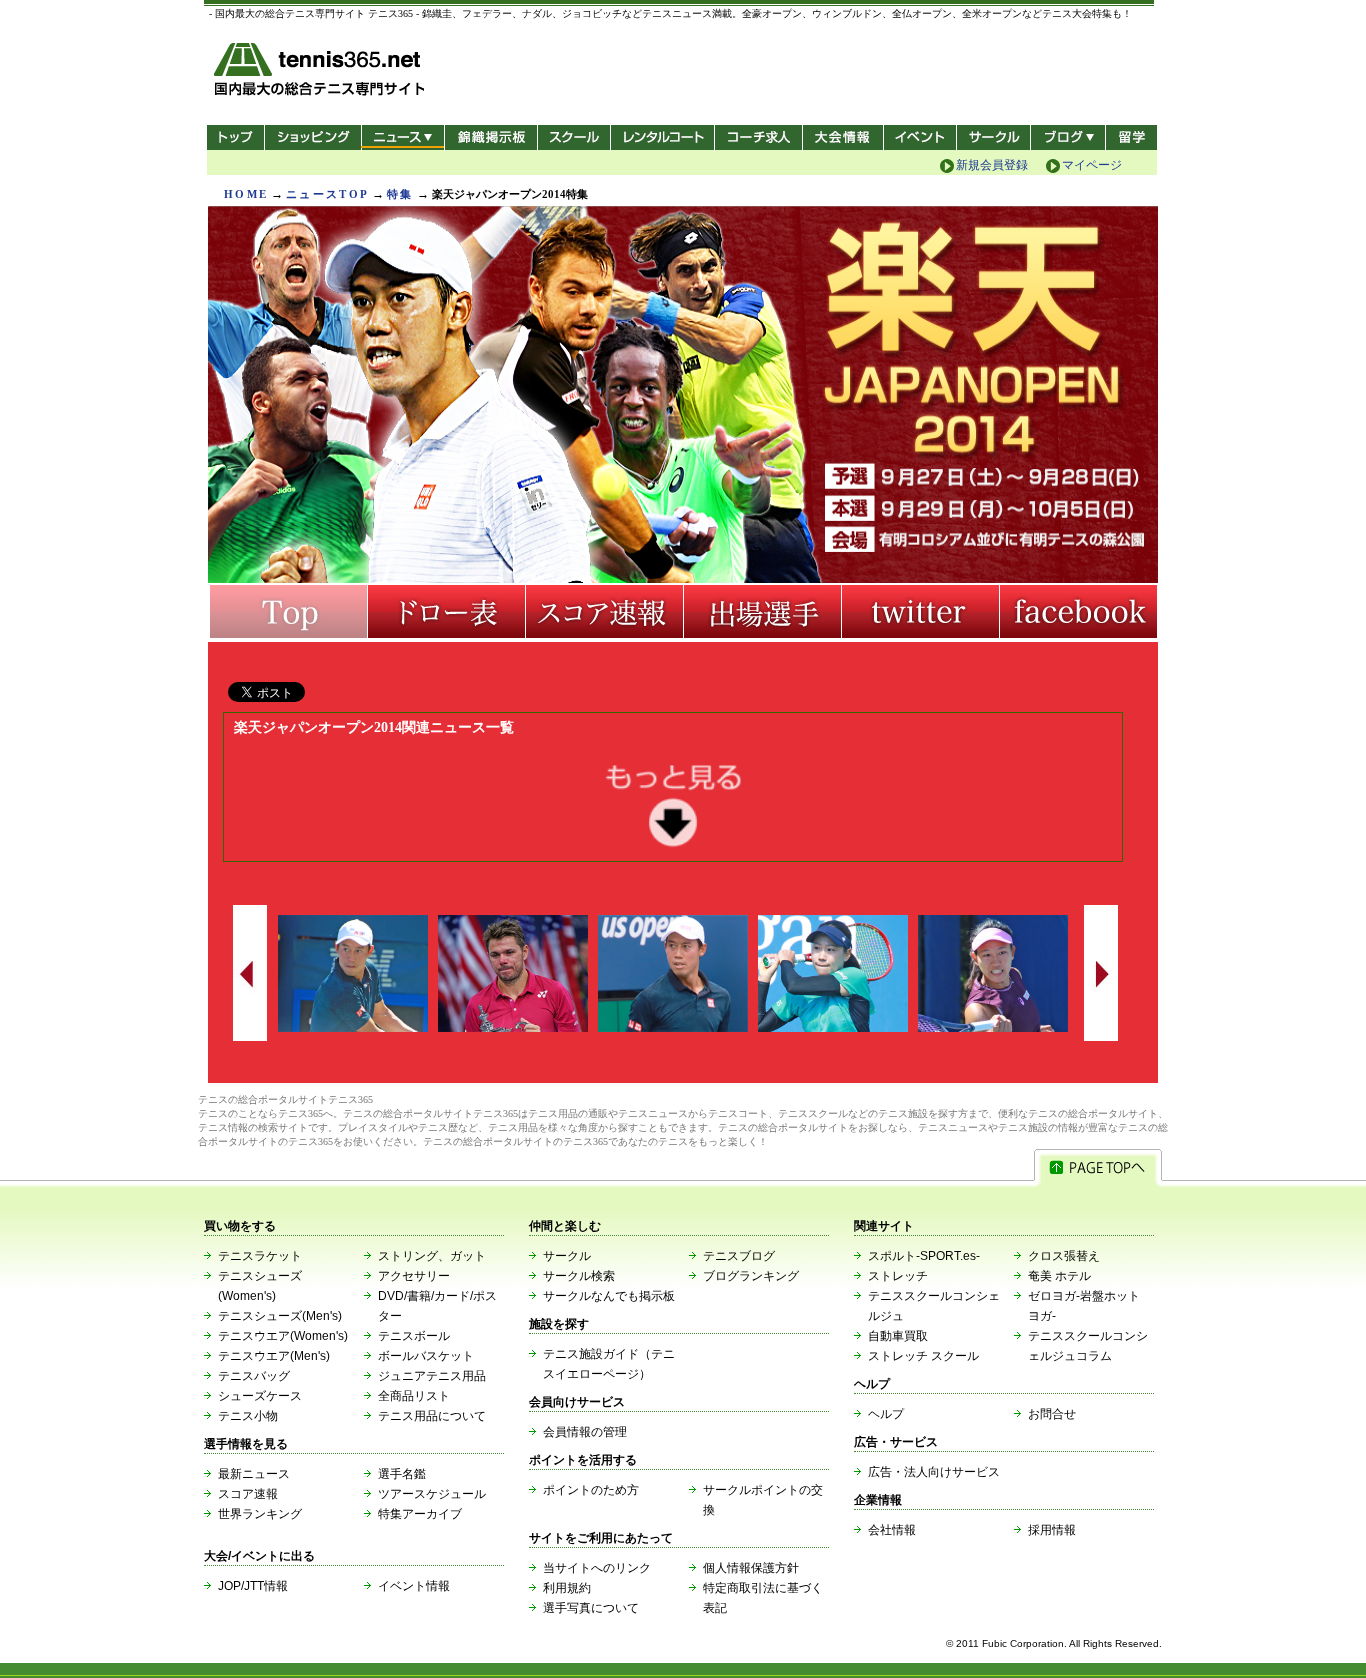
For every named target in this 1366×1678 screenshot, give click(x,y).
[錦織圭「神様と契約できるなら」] (673, 1028)
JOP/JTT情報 (253, 1586)
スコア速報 (248, 1494)
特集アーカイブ (420, 1514)
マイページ (1092, 165)
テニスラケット (260, 1256)
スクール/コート (573, 137)
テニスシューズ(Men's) (280, 1316)
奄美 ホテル (1059, 1276)
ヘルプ (886, 1414)
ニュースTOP (327, 194)
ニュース (402, 137)
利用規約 (567, 1588)
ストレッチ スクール (923, 1356)
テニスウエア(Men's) (274, 1356)
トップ (235, 137)
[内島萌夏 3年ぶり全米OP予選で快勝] (993, 1028)
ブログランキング (751, 1276)
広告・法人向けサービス (934, 1472)
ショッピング (312, 137)
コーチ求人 (760, 137)
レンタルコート (664, 137)
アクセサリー (414, 1276)
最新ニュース (254, 1474)
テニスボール (414, 1336)
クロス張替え (1064, 1256)
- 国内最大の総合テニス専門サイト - (321, 72)
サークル (993, 137)
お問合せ (1052, 1414)
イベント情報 (414, 1586)
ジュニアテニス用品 (432, 1376)
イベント (920, 137)
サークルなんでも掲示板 (609, 1296)
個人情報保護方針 (751, 1568)
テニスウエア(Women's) (283, 1336)
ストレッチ (898, 1276)
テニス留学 (1131, 137)
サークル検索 (579, 1276)
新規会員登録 (992, 165)
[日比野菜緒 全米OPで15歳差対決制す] (833, 1028)
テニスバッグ (254, 1376)
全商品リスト (414, 1396)
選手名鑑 (402, 1474)
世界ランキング (260, 1514)
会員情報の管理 (585, 1432)
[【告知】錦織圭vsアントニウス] (353, 1028)
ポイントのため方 (591, 1490)
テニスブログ (739, 1256)
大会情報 (843, 137)
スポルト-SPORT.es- (924, 1256)
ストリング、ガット (432, 1256)
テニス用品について (432, 1416)
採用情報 (1052, 1530)
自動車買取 (898, 1336)
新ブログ (1068, 137)
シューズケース (260, 1396)
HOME (246, 194)
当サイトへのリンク (597, 1568)
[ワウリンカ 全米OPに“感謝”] (513, 1028)
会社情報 (892, 1530)
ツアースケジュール (432, 1494)
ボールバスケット (426, 1356)
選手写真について (591, 1608)
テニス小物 (248, 1416)
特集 (400, 194)
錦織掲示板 (490, 137)
